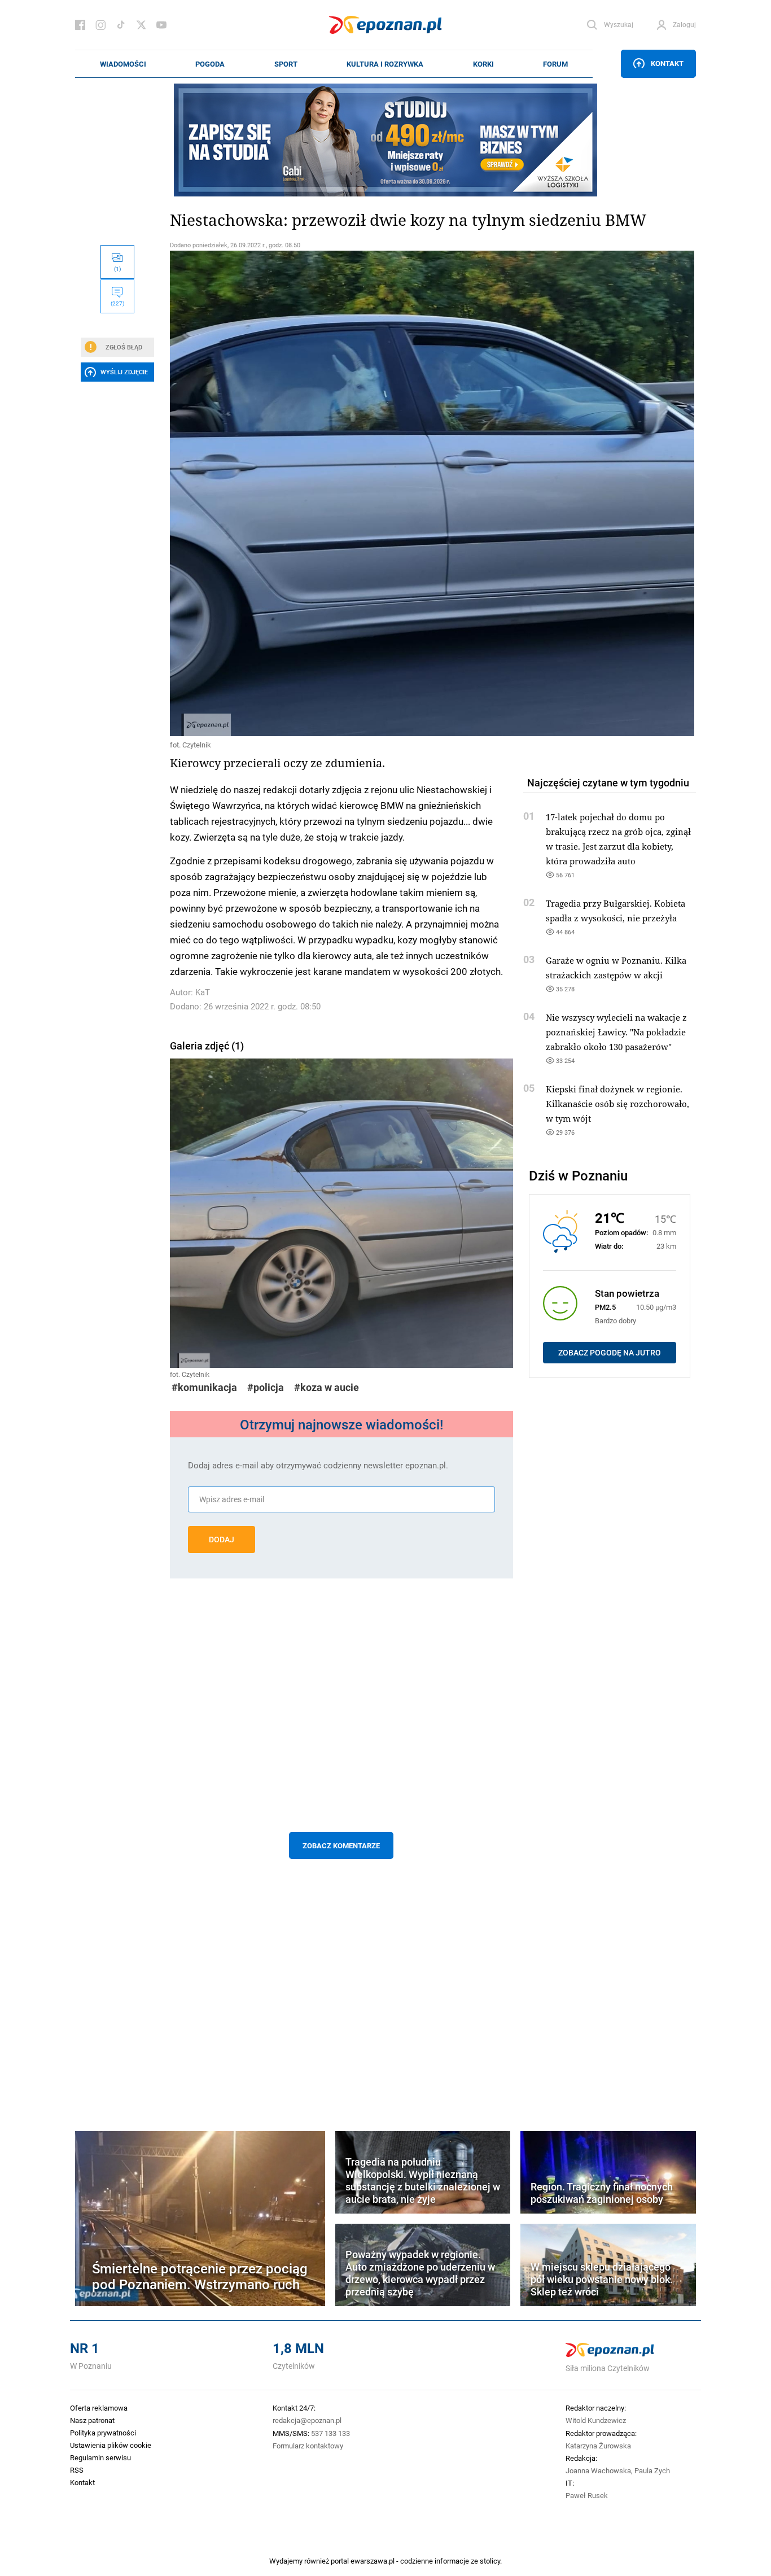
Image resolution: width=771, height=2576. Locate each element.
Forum (555, 64)
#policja (266, 1387)
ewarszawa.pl (373, 2561)
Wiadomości (123, 64)
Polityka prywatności (103, 2433)
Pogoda (210, 64)
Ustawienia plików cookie (111, 2445)
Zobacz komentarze (341, 1845)
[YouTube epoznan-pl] (161, 25)
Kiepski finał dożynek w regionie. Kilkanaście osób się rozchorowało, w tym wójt (617, 1104)
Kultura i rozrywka (385, 64)
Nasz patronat (92, 2420)
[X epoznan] (141, 25)
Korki (483, 64)
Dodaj (222, 1540)
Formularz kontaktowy (308, 2446)
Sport (286, 64)
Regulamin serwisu (100, 2457)
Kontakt (667, 63)
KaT (203, 992)
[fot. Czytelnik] (341, 493)
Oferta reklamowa (99, 2408)
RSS (77, 2470)
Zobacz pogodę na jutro (610, 1353)
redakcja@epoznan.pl (307, 2420)
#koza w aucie (327, 1387)
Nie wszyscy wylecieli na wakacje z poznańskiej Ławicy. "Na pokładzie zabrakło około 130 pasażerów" (616, 1032)
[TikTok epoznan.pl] (121, 25)
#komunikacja (204, 1387)
